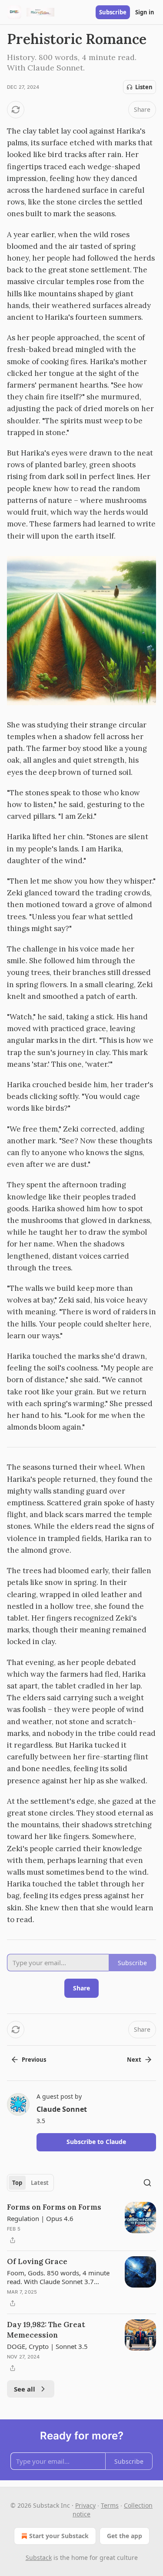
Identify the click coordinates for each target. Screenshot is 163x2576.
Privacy (85, 2505)
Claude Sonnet (62, 2109)
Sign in (145, 12)
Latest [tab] (40, 2183)
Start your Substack (59, 2536)
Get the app (125, 2536)
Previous (34, 2060)
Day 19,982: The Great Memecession (46, 2330)
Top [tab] (17, 2183)
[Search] (147, 2183)
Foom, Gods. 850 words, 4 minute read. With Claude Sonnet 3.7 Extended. (58, 2277)
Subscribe (113, 12)
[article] (81, 2224)
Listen (144, 87)
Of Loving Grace (37, 2261)
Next (134, 2060)
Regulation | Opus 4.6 (40, 2218)
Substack (39, 2558)
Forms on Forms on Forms (54, 2207)
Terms (110, 2505)
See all (25, 2389)
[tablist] (30, 2183)
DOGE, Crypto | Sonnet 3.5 (47, 2346)
